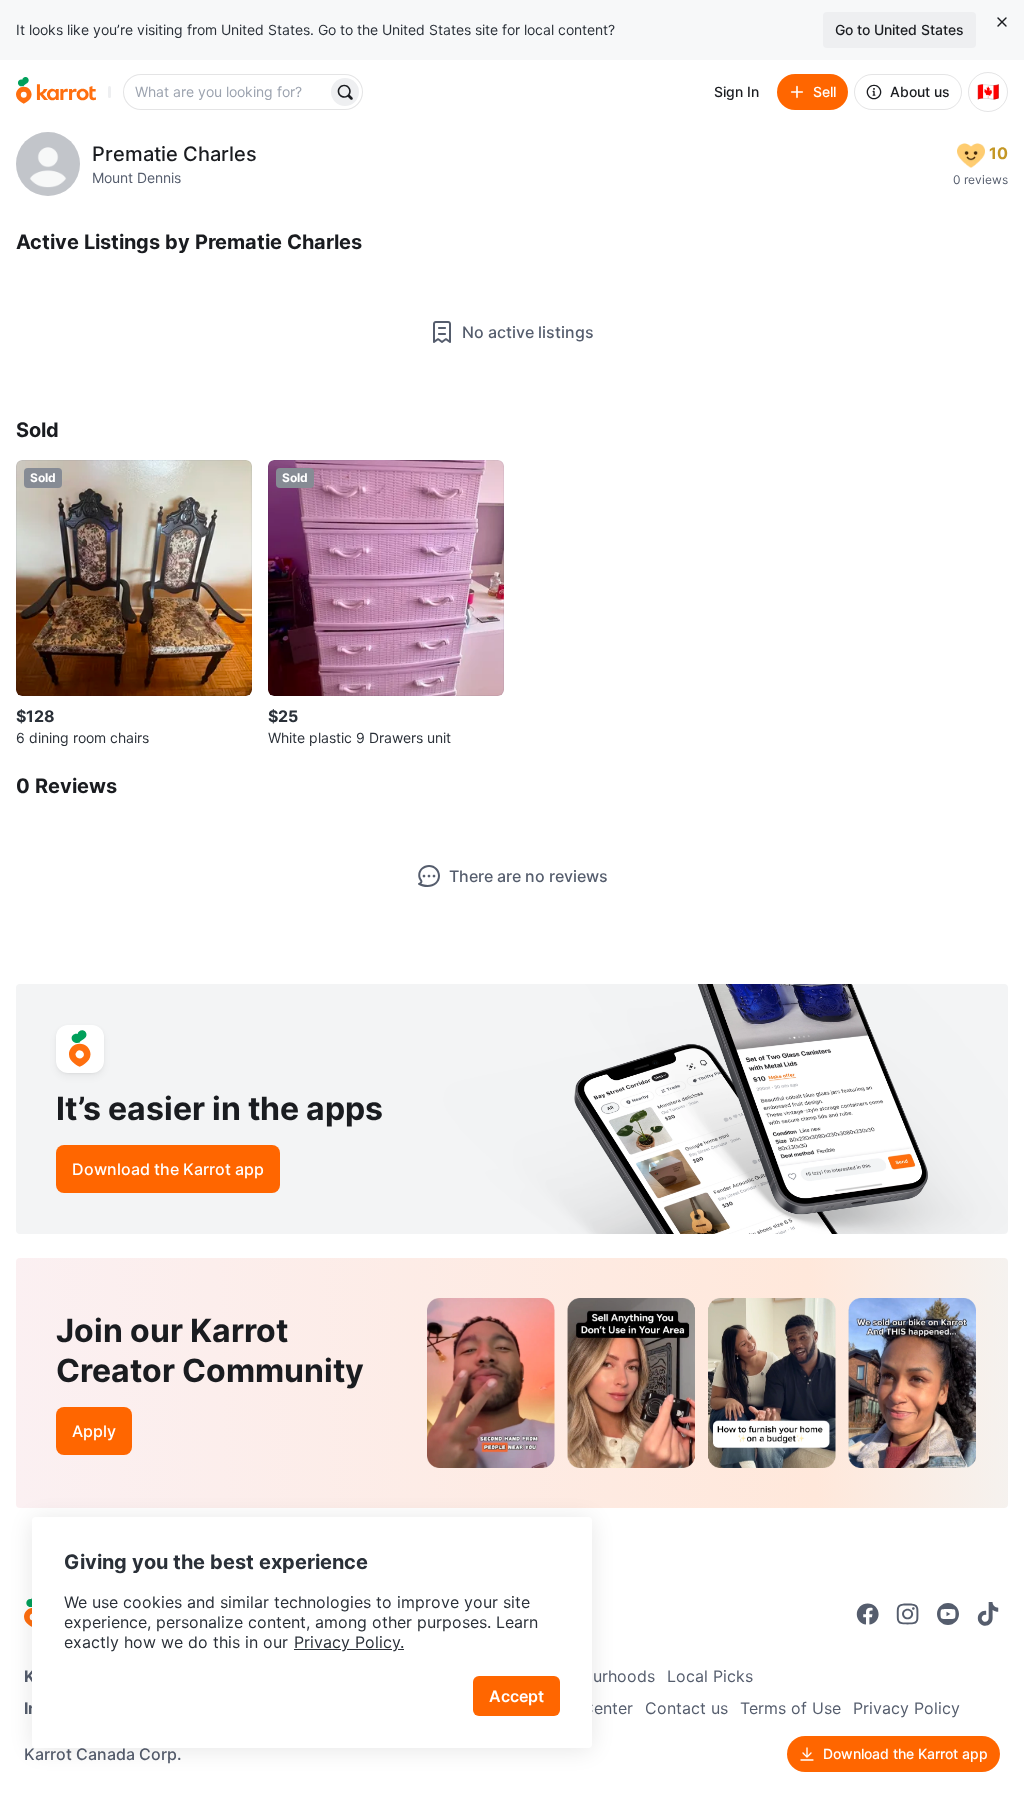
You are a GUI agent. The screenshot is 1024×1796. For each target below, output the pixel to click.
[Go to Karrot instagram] (908, 1614)
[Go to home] (56, 92)
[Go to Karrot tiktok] (988, 1614)
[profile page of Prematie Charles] (48, 164)
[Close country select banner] (1002, 22)
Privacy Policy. (349, 1642)
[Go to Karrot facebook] (868, 1614)
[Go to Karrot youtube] (948, 1614)
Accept (516, 1696)
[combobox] (227, 92)
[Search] (345, 92)
